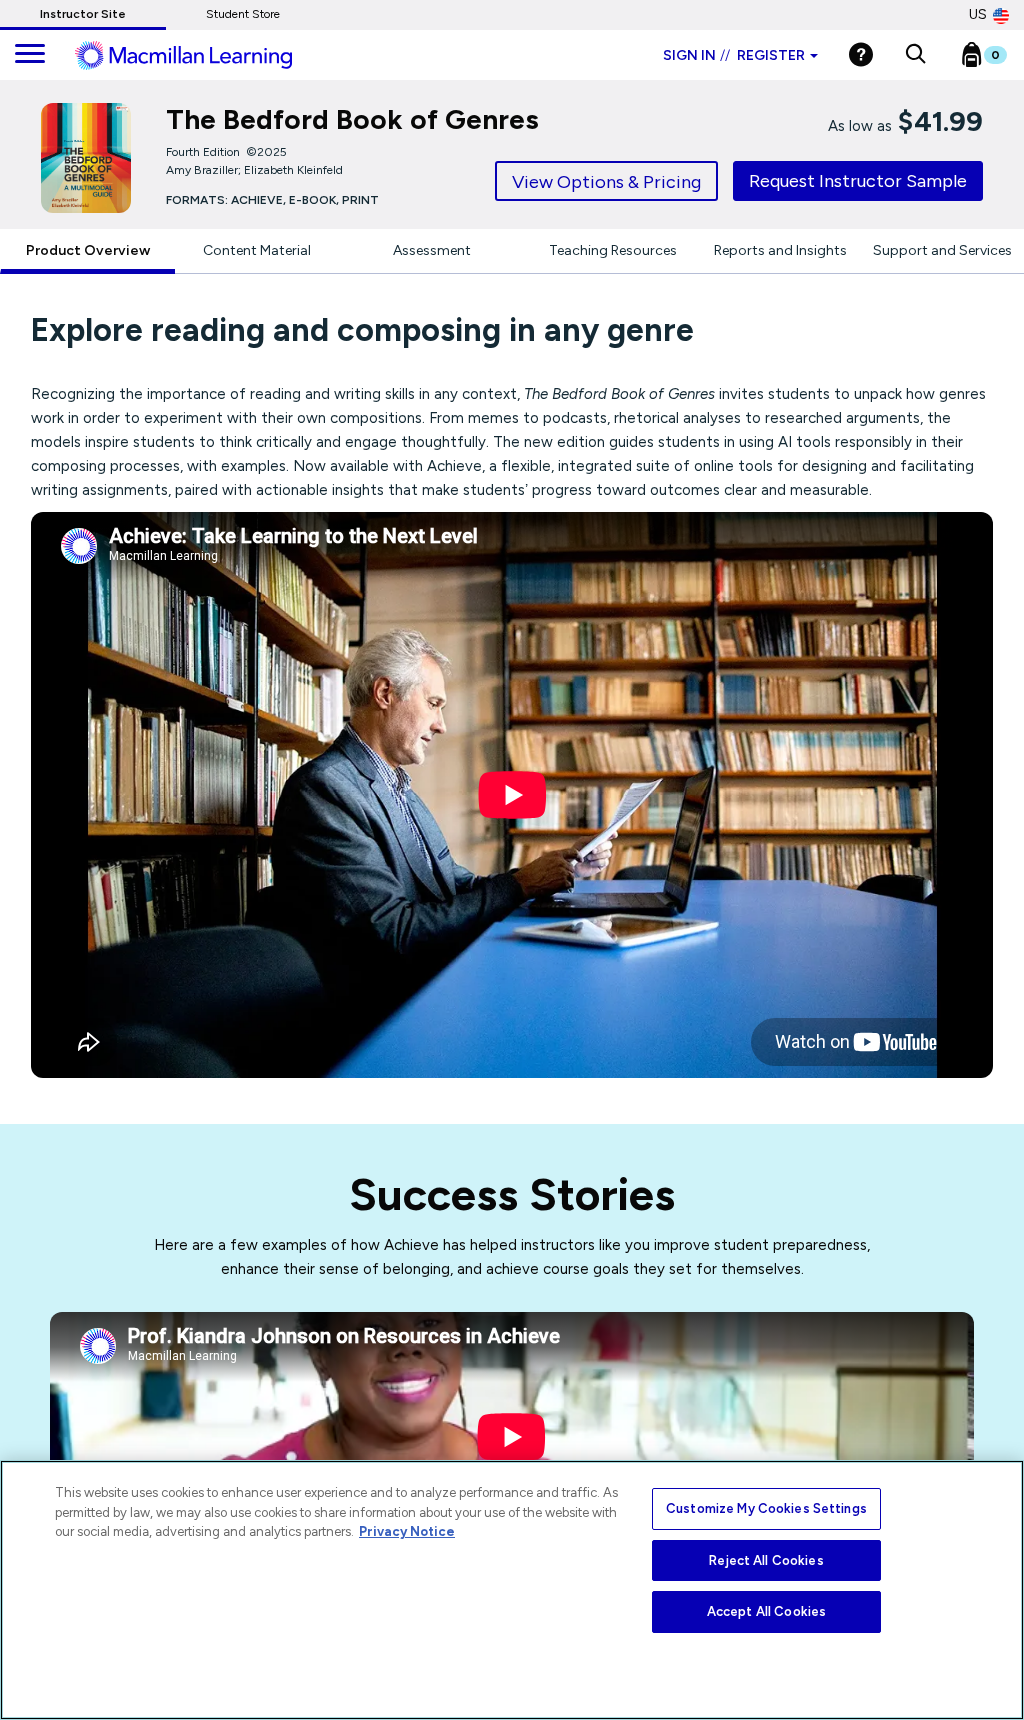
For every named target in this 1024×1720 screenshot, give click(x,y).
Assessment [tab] (432, 250)
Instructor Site (83, 14)
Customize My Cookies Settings (766, 1508)
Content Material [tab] (257, 250)
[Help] (861, 54)
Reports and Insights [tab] (780, 250)
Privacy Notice (407, 1531)
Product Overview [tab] (88, 250)
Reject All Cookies (766, 1560)
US (978, 14)
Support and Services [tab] (942, 250)
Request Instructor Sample (858, 181)
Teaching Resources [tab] (613, 250)
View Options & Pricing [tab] (606, 182)
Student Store (243, 14)
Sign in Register (734, 55)
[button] (915, 55)
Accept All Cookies (766, 1611)
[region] (512, 1590)
